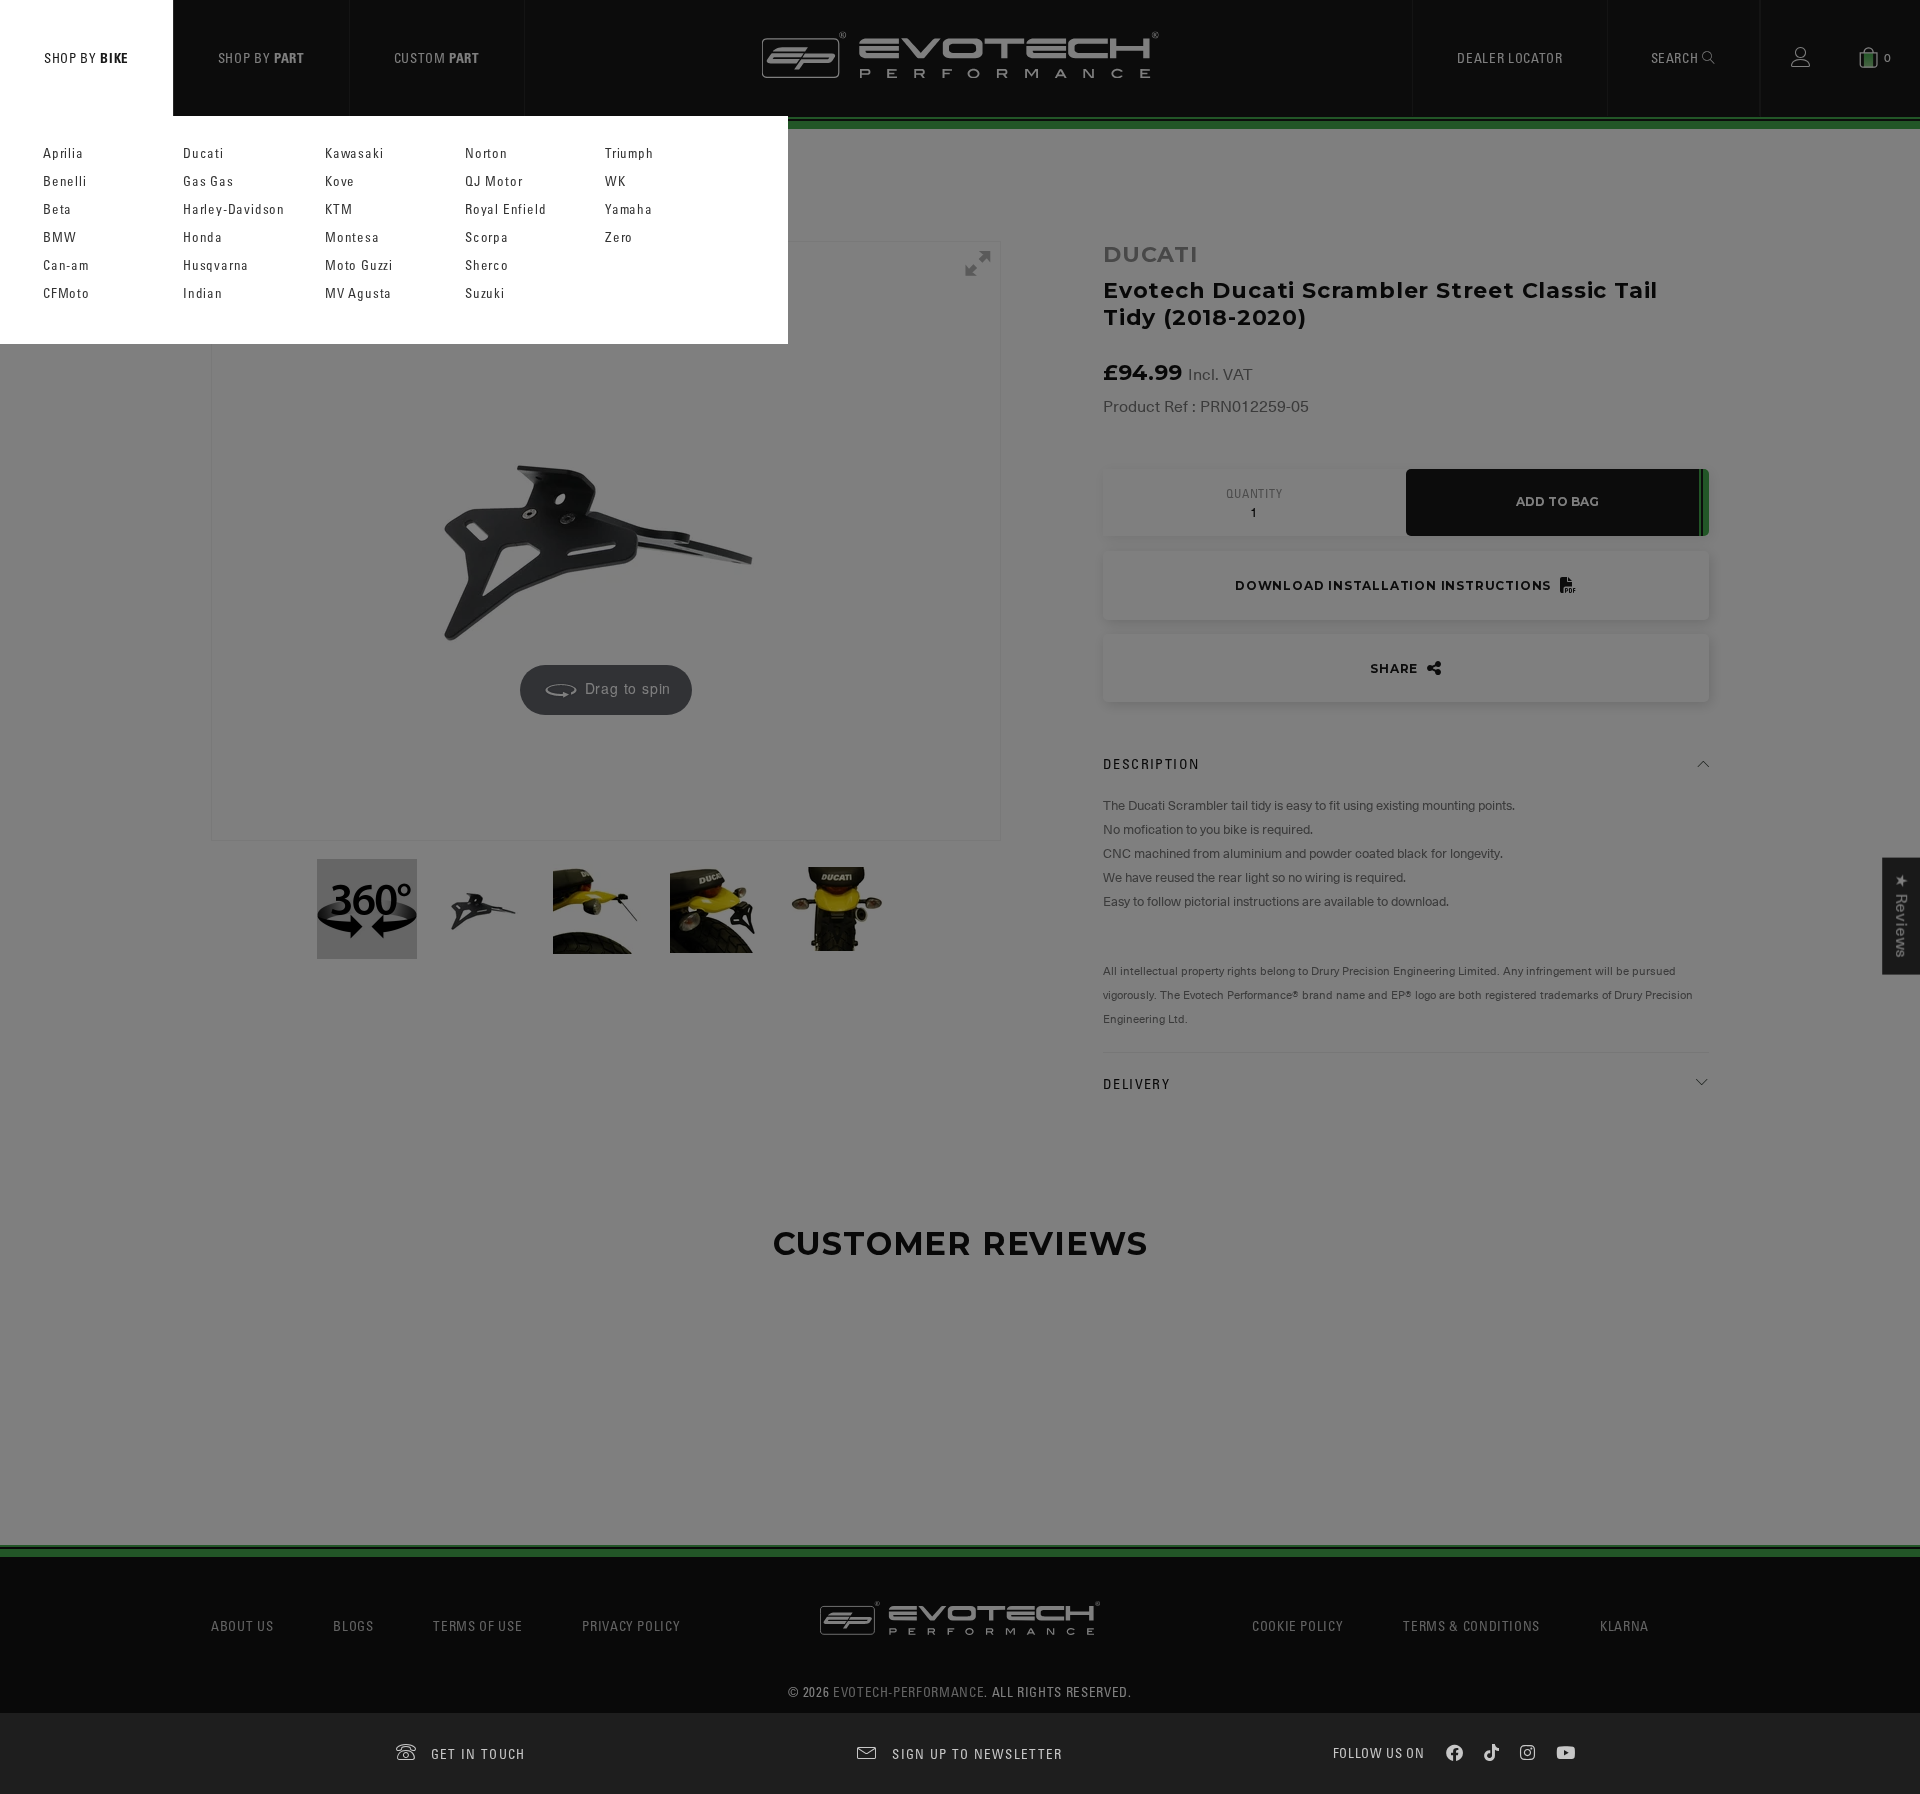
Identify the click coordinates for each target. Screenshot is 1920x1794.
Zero (619, 237)
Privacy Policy (631, 1625)
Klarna (1624, 1625)
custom (437, 57)
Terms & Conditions (1471, 1625)
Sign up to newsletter (977, 1753)
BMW (59, 237)
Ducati (203, 153)
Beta (57, 209)
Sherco (487, 265)
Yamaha (629, 209)
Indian (203, 293)
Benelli (65, 181)
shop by (86, 57)
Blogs (353, 1625)
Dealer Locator (1509, 57)
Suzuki (485, 293)
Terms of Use (477, 1625)
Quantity (1254, 494)
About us (242, 1625)
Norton (486, 153)
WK (615, 181)
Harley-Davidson (234, 209)
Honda (203, 237)
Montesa (352, 237)
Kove (340, 181)
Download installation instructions (1395, 585)
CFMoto (66, 293)
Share (1396, 668)
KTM (338, 209)
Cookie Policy (1297, 1625)
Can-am (66, 265)
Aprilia (63, 153)
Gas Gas (208, 181)
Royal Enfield (505, 209)
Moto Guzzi (359, 265)
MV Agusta (358, 293)
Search (1677, 57)
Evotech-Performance (908, 1691)
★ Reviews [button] (1901, 916)
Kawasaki (354, 153)
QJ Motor (493, 181)
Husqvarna (216, 265)
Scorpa (487, 237)
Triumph (629, 153)
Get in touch (478, 1753)
